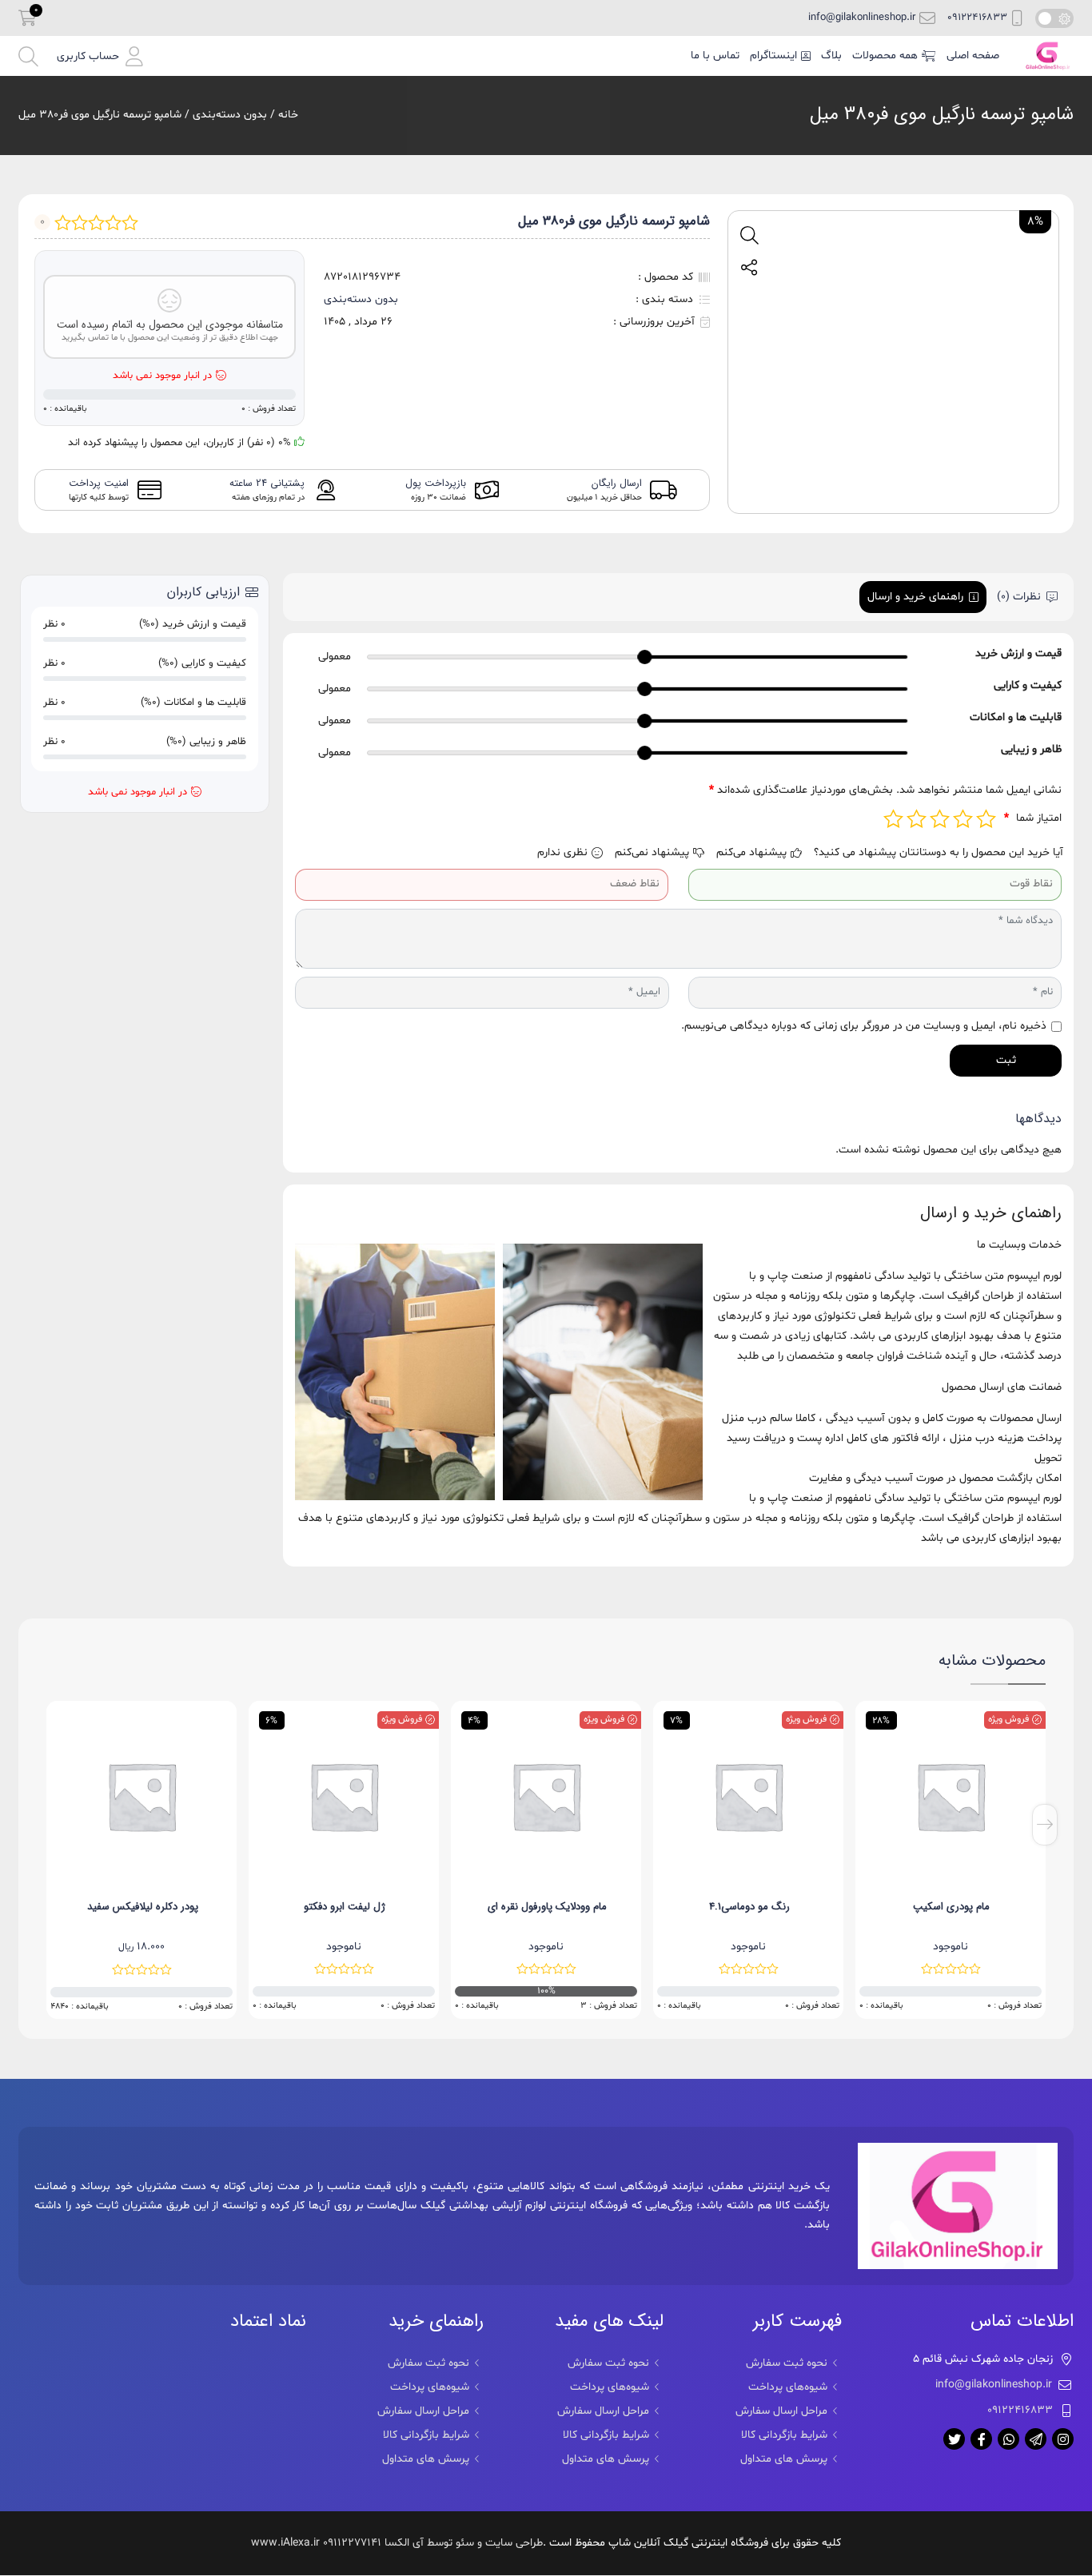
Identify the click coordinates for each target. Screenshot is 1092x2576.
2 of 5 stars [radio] (963, 819)
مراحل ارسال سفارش (781, 2411)
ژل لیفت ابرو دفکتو (547, 1907)
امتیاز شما (1033, 818)
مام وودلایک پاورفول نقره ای (749, 1907)
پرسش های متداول (784, 2459)
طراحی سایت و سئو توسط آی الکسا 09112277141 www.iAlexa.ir (397, 2543)
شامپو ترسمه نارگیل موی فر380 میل (942, 114)
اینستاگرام (773, 56)
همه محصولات (885, 56)
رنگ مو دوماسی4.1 (952, 1907)
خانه (288, 115)
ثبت (1006, 1060)
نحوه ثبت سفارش (787, 2363)
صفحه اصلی (973, 56)
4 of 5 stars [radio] (917, 819)
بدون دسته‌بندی (230, 115)
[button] (100, 56)
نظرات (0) (1019, 597)
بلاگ (831, 56)
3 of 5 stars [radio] (940, 819)
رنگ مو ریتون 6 (142, 1907)
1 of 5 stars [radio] (986, 819)
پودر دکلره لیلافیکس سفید (345, 1907)
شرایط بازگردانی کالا (784, 2435)
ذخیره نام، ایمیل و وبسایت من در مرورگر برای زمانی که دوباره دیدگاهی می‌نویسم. (864, 1026)
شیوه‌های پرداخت (788, 2387)
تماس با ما (715, 56)
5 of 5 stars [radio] (893, 819)
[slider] (645, 657)
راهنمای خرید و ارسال (915, 597)
